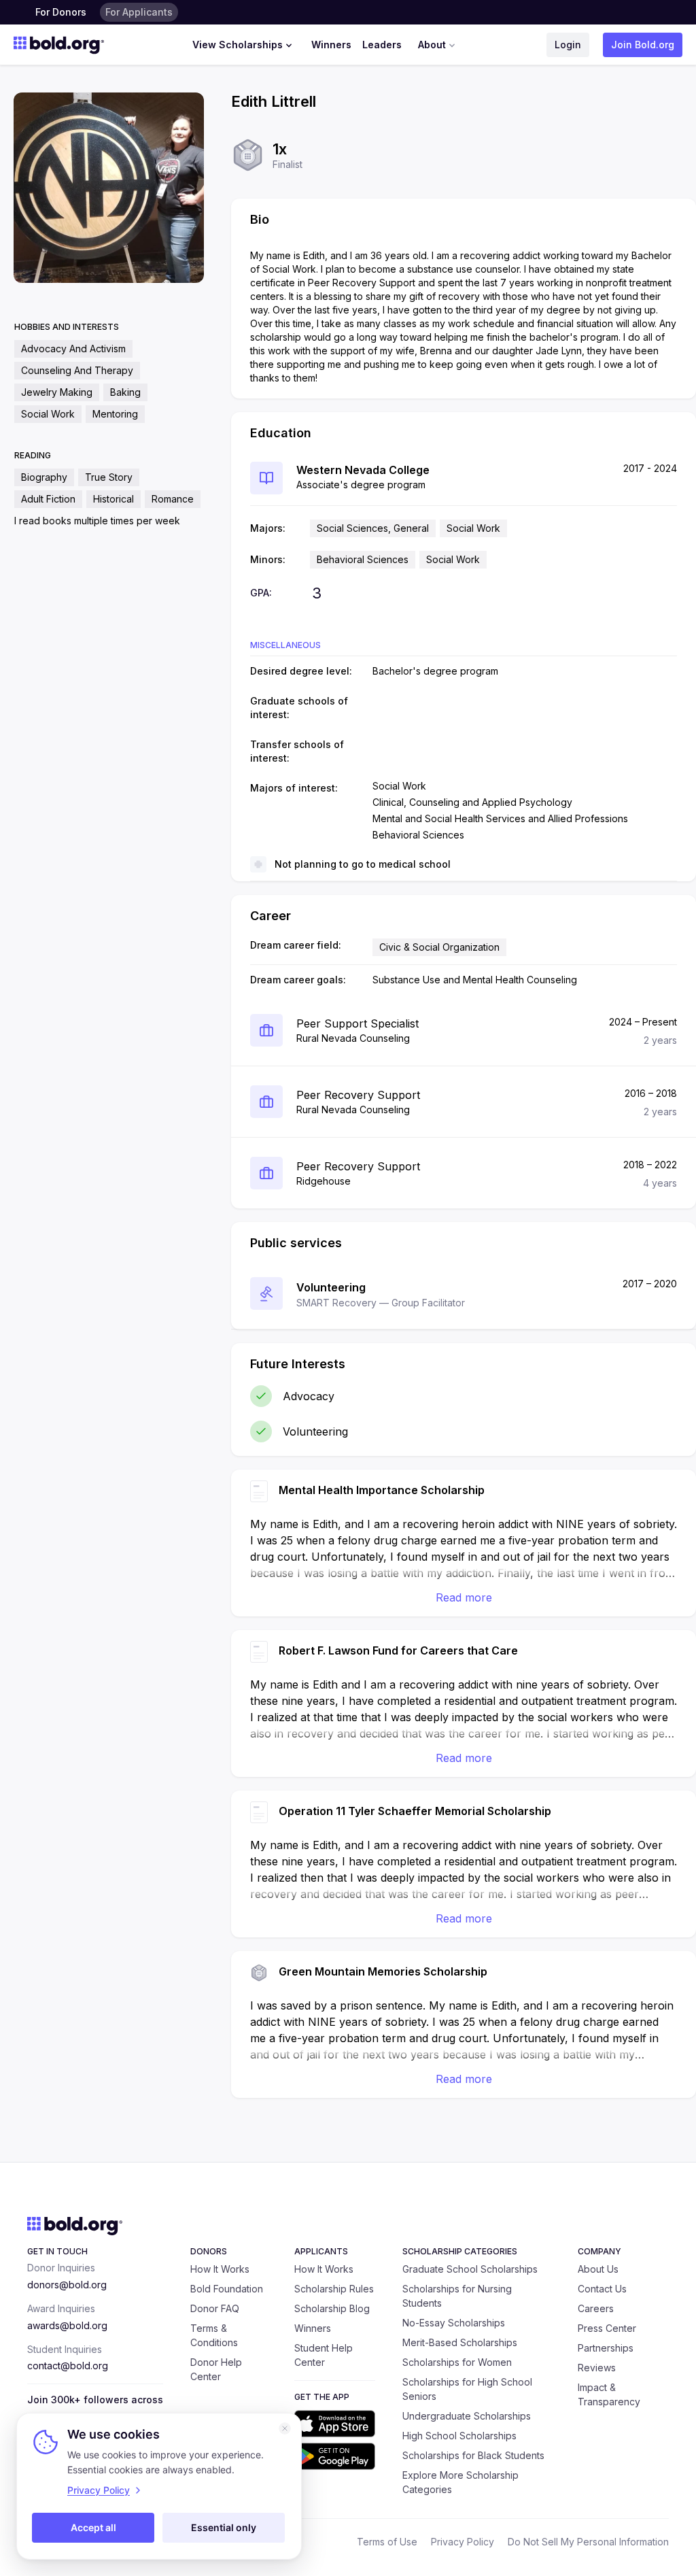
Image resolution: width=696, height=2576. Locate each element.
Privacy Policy (463, 2542)
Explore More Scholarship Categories (460, 2482)
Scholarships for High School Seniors (467, 2389)
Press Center (607, 2328)
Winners (331, 45)
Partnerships (606, 2348)
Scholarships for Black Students (473, 2455)
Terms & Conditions (214, 2335)
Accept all (93, 2527)
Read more (464, 1597)
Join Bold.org (643, 45)
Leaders (382, 45)
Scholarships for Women (457, 2362)
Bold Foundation (227, 2289)
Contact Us (602, 2289)
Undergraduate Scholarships (467, 2416)
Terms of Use (387, 2542)
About (432, 45)
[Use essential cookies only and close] (285, 2428)
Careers (596, 2308)
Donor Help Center (216, 2369)
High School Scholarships (459, 2436)
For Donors (61, 12)
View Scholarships (238, 45)
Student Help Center (324, 2355)
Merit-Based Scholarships (460, 2342)
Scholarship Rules (334, 2289)
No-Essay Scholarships (454, 2323)
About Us (598, 2269)
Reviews (597, 2368)
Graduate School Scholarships (470, 2269)
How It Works (220, 2269)
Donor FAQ (215, 2308)
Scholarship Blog (332, 2308)
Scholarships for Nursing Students (457, 2296)
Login (568, 45)
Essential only (224, 2527)
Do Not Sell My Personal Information (588, 2542)
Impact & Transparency (609, 2394)
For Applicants (139, 12)
